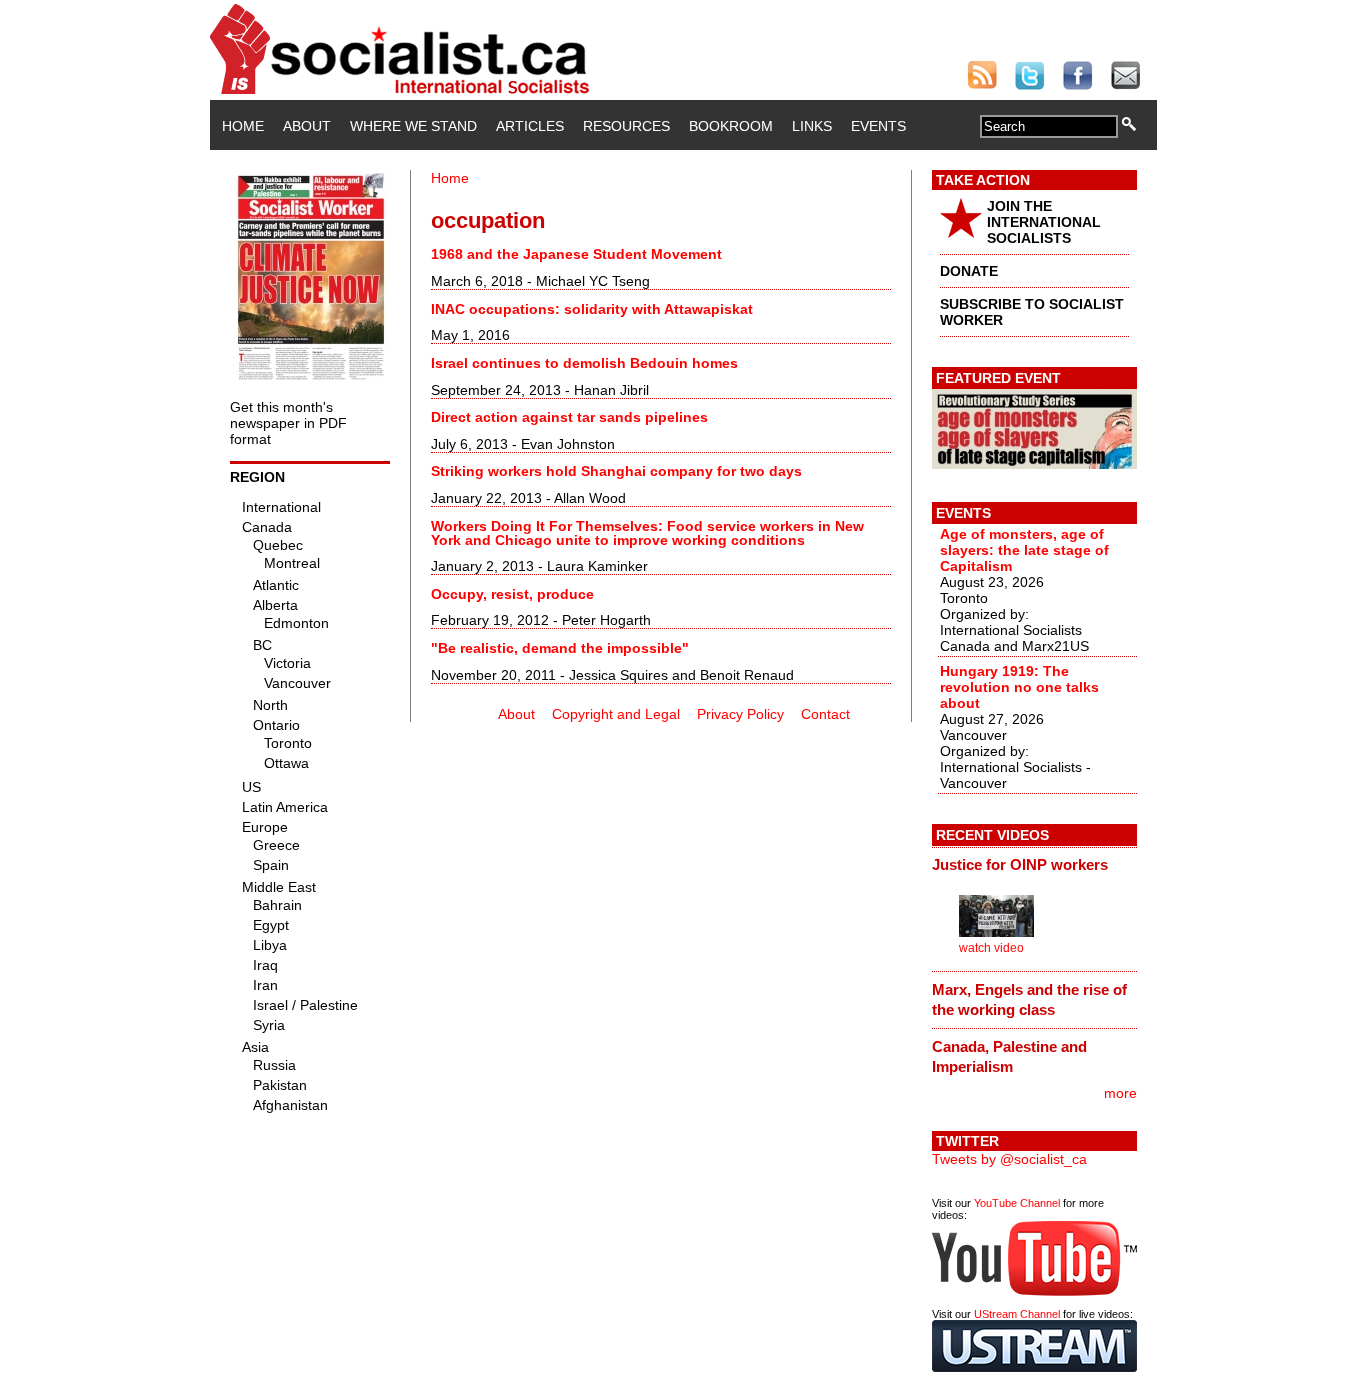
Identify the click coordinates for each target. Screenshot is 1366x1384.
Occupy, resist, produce (512, 594)
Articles (530, 126)
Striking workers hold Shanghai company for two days (616, 471)
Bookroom (731, 126)
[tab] (1034, 865)
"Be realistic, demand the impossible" (560, 648)
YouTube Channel (1017, 1203)
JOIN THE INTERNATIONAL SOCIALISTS (1044, 222)
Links (812, 126)
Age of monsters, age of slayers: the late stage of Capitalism (1024, 550)
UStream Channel (1017, 1314)
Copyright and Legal (616, 714)
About (307, 126)
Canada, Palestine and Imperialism (1009, 1056)
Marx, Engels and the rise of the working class (1029, 999)
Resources (626, 126)
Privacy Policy (740, 714)
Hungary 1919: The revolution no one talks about (1019, 687)
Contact (825, 714)
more (1120, 1093)
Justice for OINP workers (1020, 864)
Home (243, 126)
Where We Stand (413, 126)
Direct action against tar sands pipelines (569, 417)
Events (878, 126)
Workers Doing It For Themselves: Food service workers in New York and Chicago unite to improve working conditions (647, 533)
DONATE (969, 271)
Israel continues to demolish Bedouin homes (584, 363)
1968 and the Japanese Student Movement (576, 254)
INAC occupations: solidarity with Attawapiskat (592, 309)
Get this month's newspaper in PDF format (288, 423)
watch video (991, 948)
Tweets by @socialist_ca (1009, 1159)
